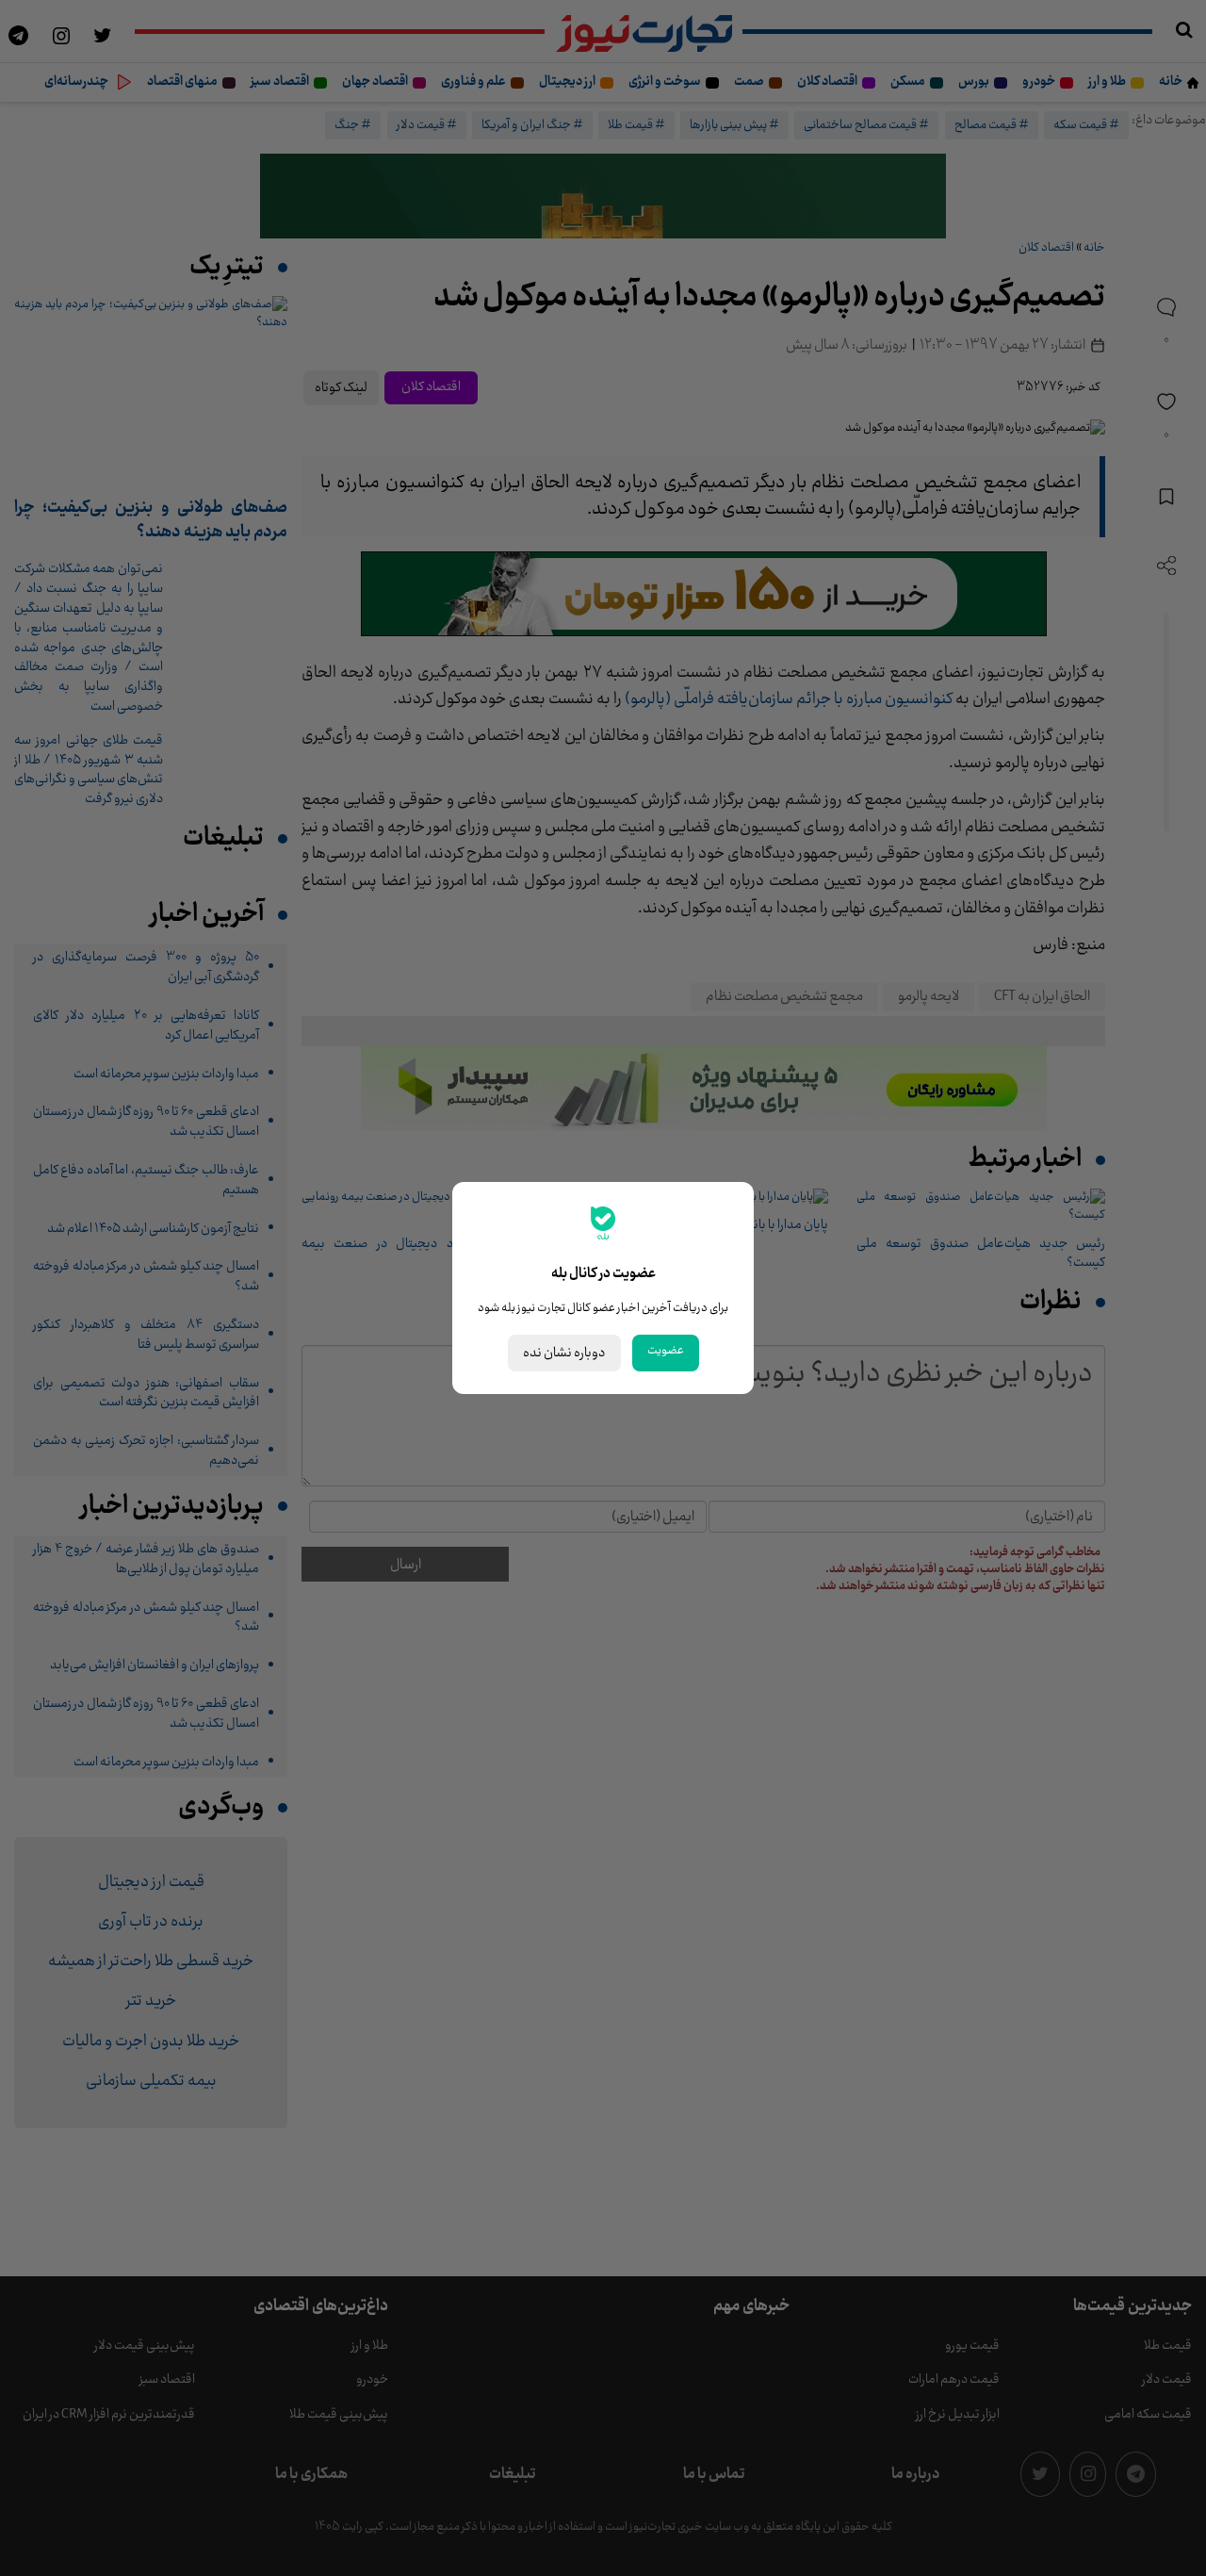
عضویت (666, 1351)
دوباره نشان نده (564, 1353)
